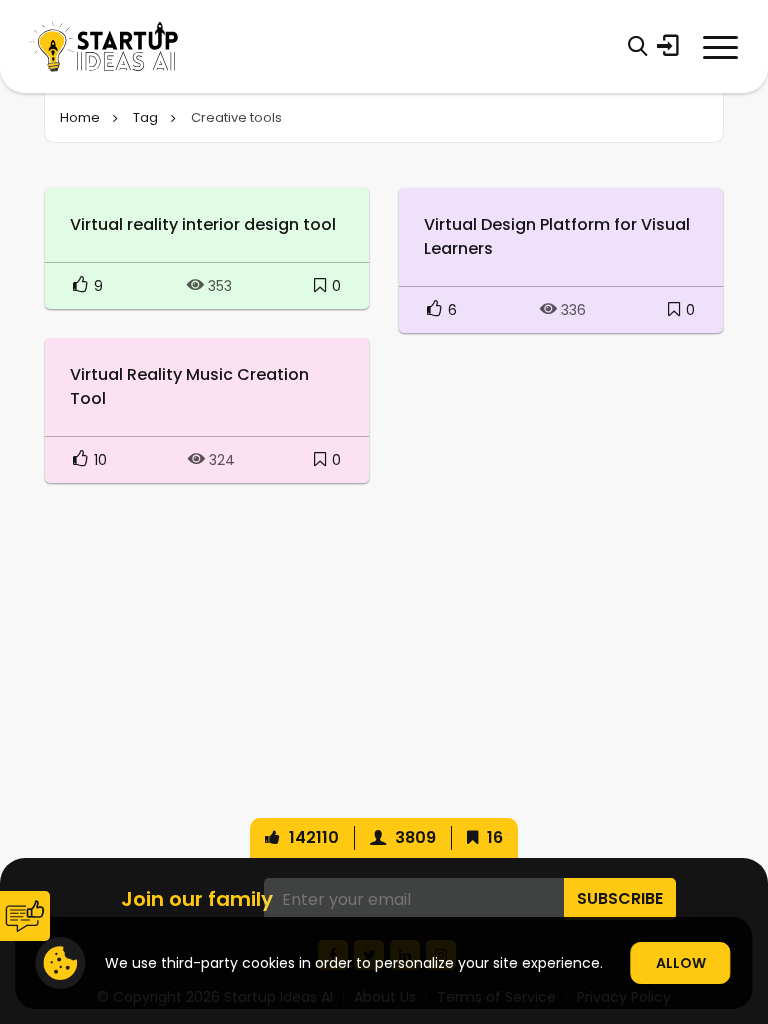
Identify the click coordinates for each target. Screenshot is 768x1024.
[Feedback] (25, 916)
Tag (145, 117)
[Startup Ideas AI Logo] (743, 910)
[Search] (637, 46)
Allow (681, 963)
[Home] (104, 46)
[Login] (668, 46)
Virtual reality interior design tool (203, 224)
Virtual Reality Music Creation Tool (189, 386)
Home (80, 117)
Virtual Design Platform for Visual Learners (557, 236)
